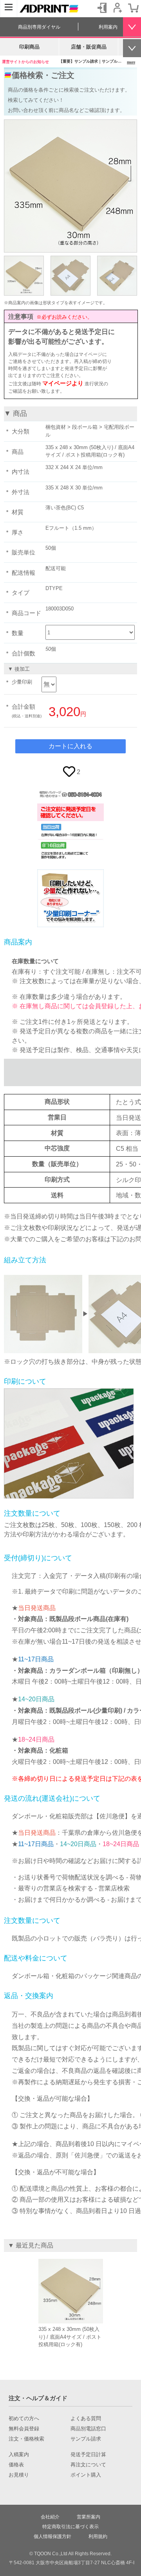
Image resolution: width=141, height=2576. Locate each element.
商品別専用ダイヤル (39, 27)
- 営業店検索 (111, 1888)
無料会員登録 (24, 2429)
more (131, 62)
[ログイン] (102, 8)
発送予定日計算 (88, 2455)
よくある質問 (86, 2419)
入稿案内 (19, 2455)
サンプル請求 (86, 2439)
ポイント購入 (86, 2475)
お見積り (19, 2475)
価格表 (16, 2465)
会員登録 (117, 8)
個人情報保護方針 (52, 2536)
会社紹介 (50, 2517)
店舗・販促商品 (89, 47)
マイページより (63, 383)
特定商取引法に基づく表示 (70, 2527)
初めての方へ (24, 2419)
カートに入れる (70, 746)
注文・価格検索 (26, 2439)
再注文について (88, 2465)
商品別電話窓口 (88, 2429)
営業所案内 (89, 2517)
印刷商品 (29, 47)
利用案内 (108, 27)
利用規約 (98, 2536)
